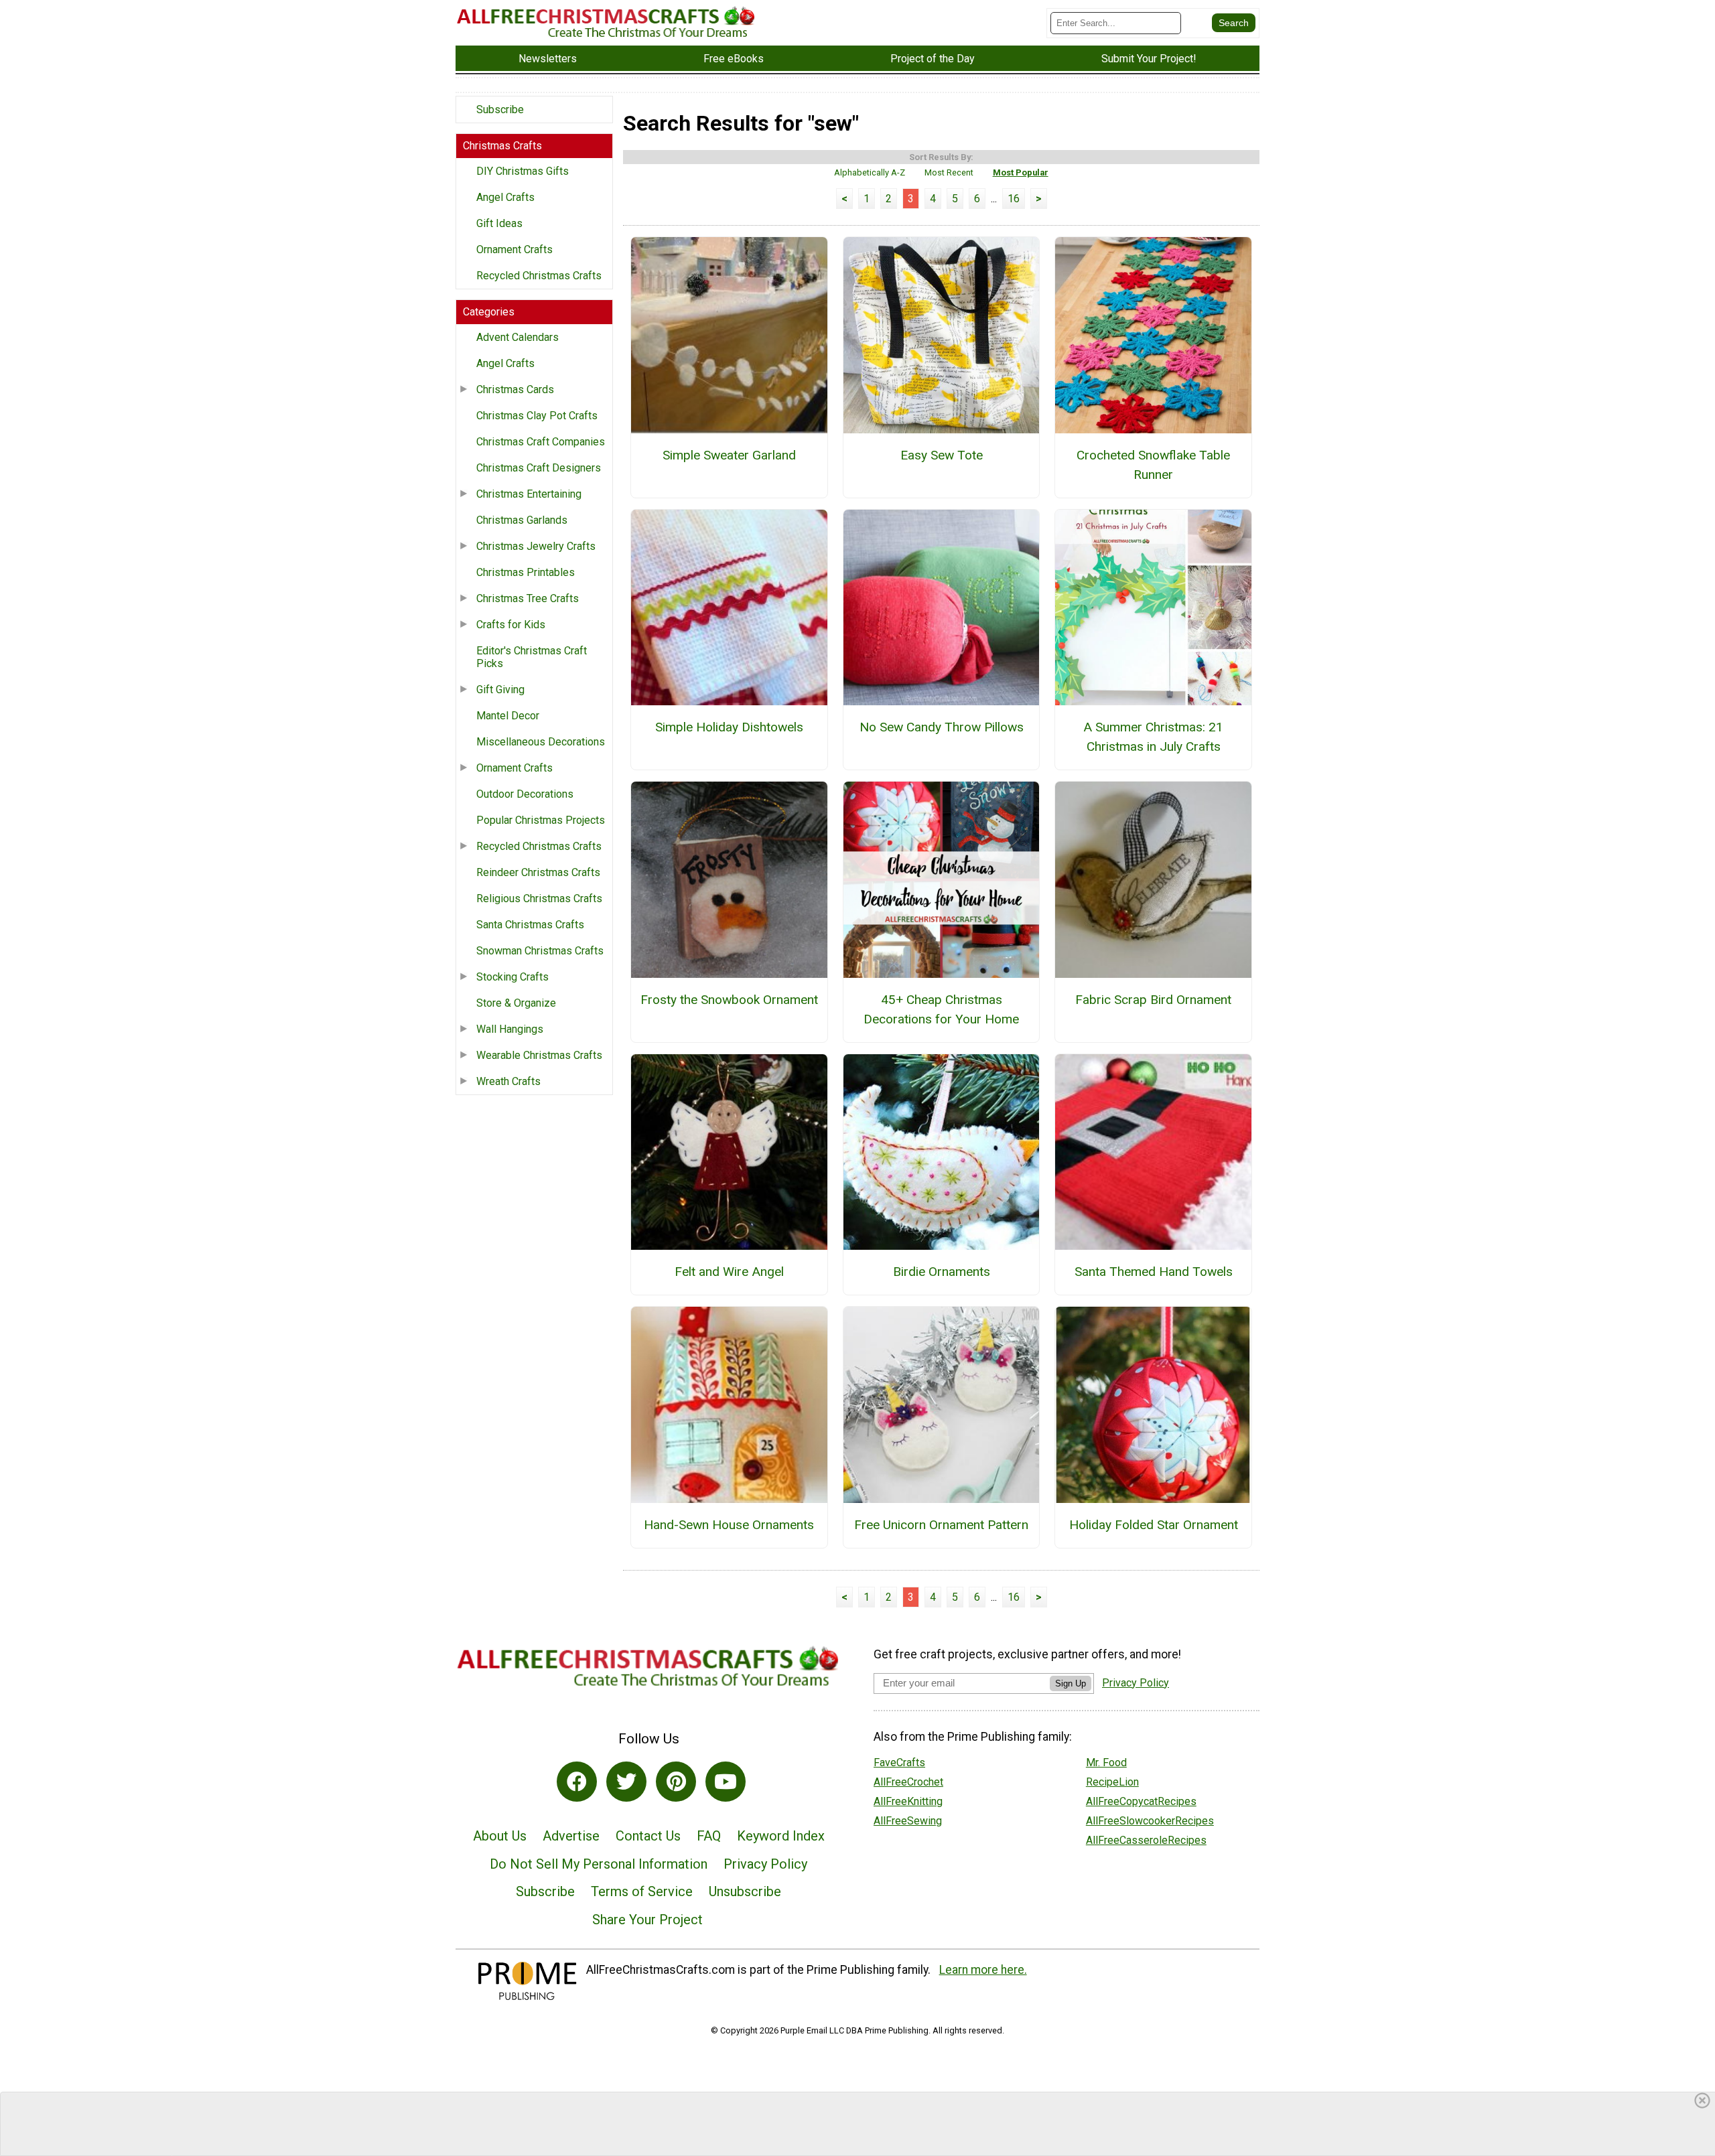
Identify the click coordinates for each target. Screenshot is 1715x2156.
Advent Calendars (518, 337)
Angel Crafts (505, 197)
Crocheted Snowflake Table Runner (1153, 465)
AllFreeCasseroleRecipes (1146, 1840)
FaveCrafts (899, 1763)
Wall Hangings (510, 1029)
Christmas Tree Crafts (528, 598)
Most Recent (949, 172)
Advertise (571, 1836)
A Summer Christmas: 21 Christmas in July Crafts (1153, 737)
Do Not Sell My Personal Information (599, 1864)
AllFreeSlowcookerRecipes (1150, 1821)
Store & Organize (516, 1003)
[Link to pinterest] (676, 1782)
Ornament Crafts (514, 249)
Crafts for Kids (511, 625)
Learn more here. (983, 1970)
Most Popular (1021, 172)
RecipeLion (1112, 1782)
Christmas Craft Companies (541, 442)
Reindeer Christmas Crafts (538, 872)
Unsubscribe (745, 1891)
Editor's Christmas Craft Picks (532, 657)
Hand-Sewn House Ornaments (729, 1525)
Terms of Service (642, 1891)
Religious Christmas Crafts (539, 899)
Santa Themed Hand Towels (1154, 1272)
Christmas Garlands (522, 520)
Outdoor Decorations (525, 794)
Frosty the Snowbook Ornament (729, 1000)
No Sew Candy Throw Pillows (942, 727)
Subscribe (500, 110)
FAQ (709, 1836)
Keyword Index (781, 1836)
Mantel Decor (508, 716)
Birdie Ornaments (942, 1272)
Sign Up (1071, 1683)
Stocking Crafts (512, 977)
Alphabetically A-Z (870, 172)
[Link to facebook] (577, 1782)
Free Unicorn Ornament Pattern (941, 1525)
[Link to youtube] (726, 1782)
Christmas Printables (526, 572)
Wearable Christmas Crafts (539, 1055)
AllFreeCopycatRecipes (1141, 1801)
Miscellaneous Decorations (541, 742)
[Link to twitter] (626, 1782)
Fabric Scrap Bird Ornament (1153, 1000)
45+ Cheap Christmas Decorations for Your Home (941, 1009)
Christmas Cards (515, 389)
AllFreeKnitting (908, 1801)
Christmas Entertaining (529, 494)
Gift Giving (500, 690)
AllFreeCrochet (908, 1782)
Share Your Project (647, 1920)
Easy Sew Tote (942, 455)
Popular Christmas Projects (541, 820)
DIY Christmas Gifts (523, 171)
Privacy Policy (765, 1864)
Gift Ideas (499, 223)
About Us (500, 1836)
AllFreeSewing (908, 1821)
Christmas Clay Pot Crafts (537, 416)
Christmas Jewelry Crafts (536, 546)
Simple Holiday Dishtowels (729, 727)
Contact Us (648, 1836)
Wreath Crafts (508, 1081)
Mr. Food (1106, 1763)
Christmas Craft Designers (539, 468)
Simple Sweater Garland (729, 455)
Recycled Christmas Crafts (539, 276)
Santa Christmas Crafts (530, 925)
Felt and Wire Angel (729, 1272)
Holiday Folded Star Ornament (1154, 1525)
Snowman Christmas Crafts (540, 951)
